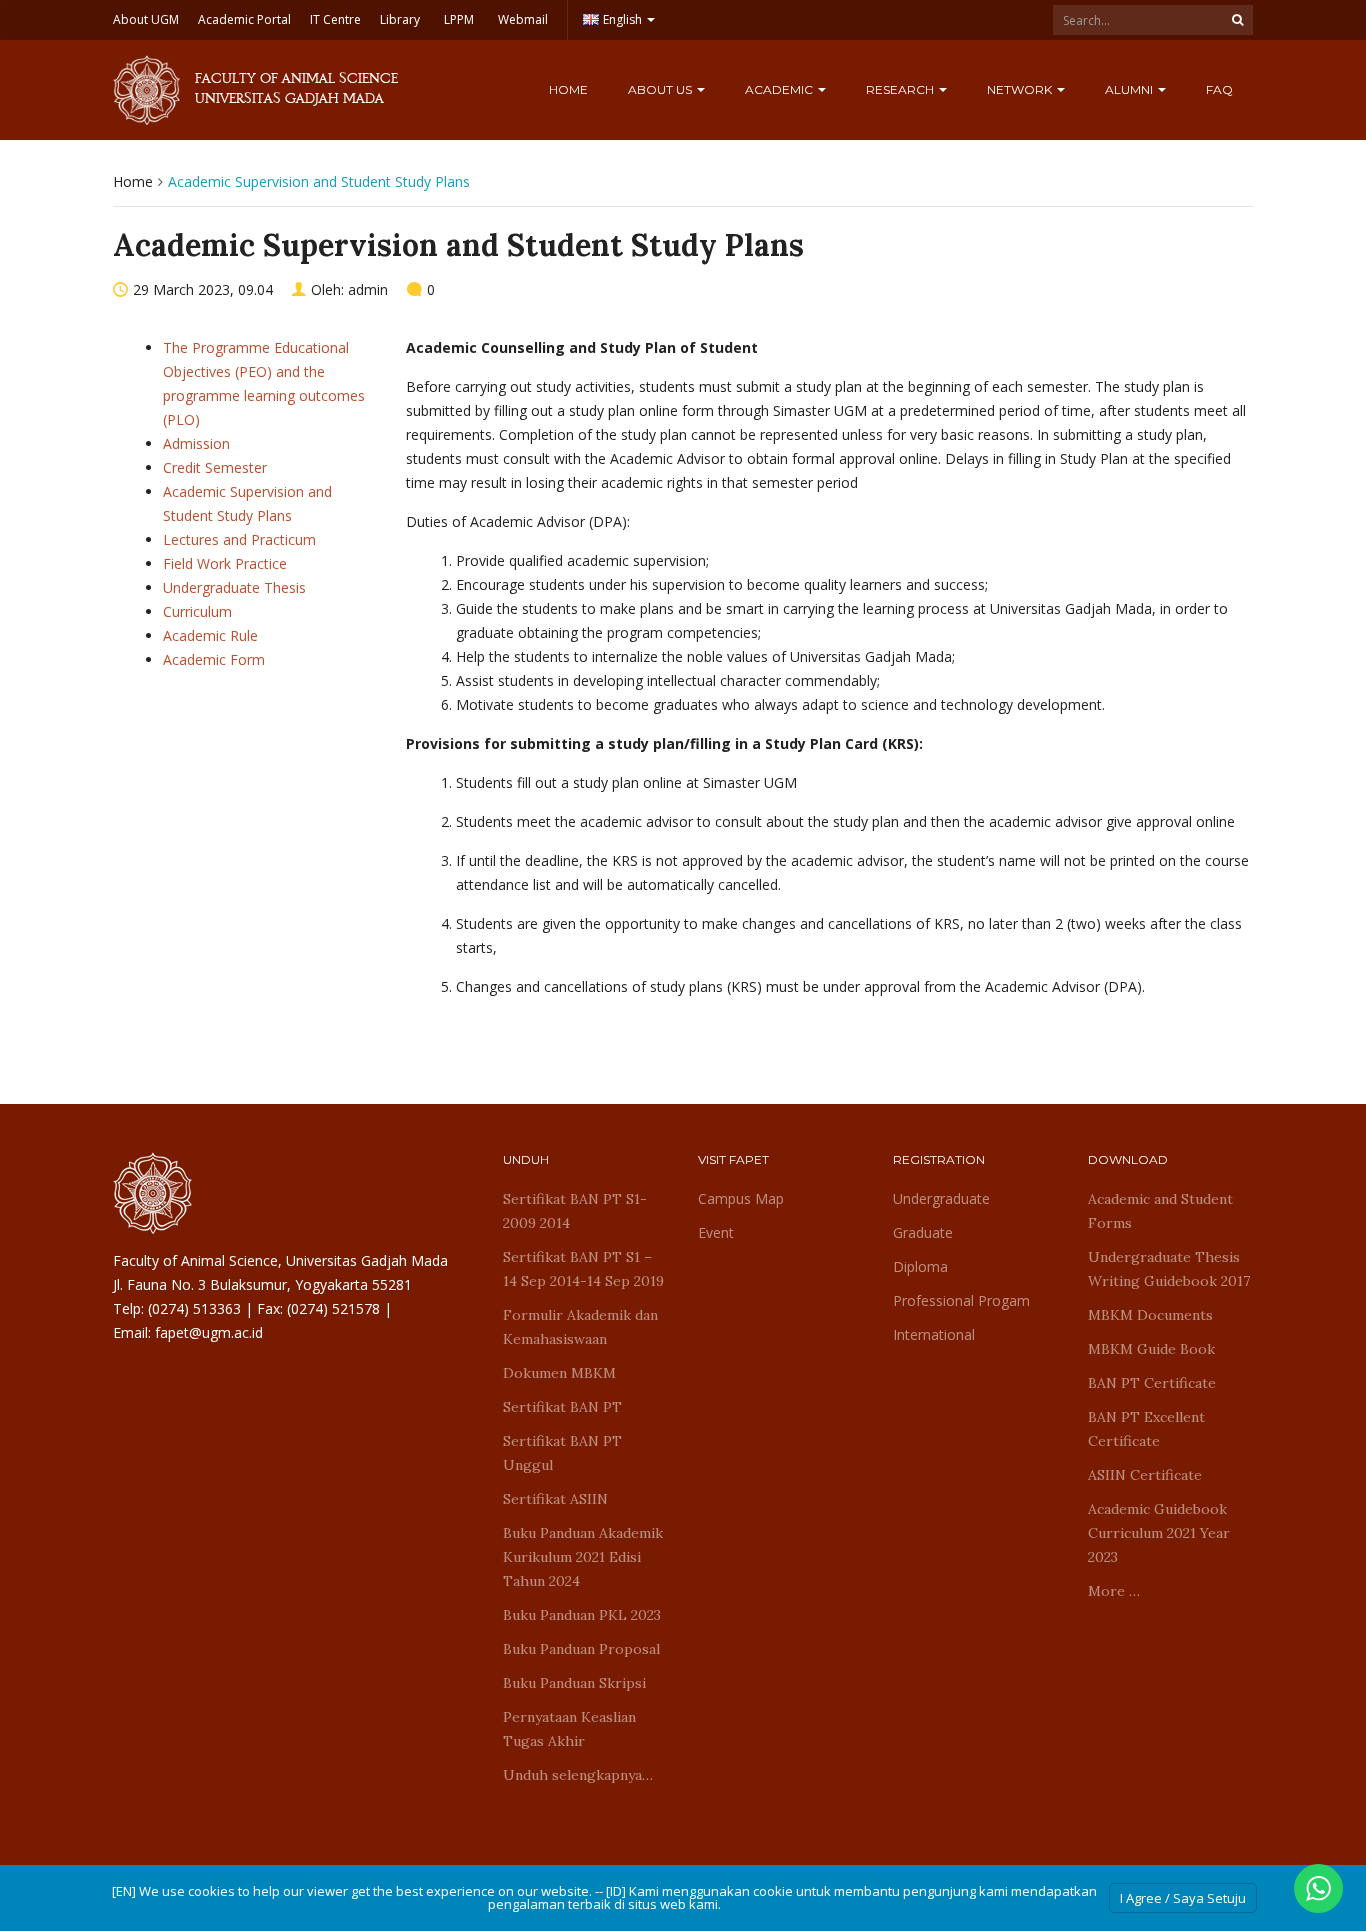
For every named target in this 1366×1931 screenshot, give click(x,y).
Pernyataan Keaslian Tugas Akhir (569, 1729)
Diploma (920, 1266)
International (934, 1334)
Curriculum (197, 611)
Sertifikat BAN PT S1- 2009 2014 (575, 1211)
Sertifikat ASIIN (555, 1499)
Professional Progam (961, 1300)
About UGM (146, 19)
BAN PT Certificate (1152, 1383)
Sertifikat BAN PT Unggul (562, 1453)
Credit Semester (215, 467)
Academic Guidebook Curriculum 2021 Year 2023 (1159, 1533)
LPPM (459, 19)
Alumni (1130, 89)
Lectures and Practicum (239, 539)
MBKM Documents (1150, 1315)
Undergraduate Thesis (234, 587)
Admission (196, 443)
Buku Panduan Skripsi (574, 1683)
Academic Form (214, 659)
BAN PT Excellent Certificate (1146, 1429)
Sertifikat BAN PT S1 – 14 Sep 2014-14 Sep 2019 (583, 1269)
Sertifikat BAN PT (562, 1407)
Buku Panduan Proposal (581, 1649)
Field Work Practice (225, 563)
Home (568, 89)
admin (368, 289)
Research (901, 89)
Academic (780, 89)
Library (400, 19)
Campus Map (741, 1198)
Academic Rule (210, 635)
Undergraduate (941, 1198)
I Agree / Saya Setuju (1183, 1898)
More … (1114, 1591)
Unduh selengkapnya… (578, 1775)
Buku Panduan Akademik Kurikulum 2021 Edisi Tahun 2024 (583, 1557)
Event (716, 1232)
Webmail (523, 19)
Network (1021, 89)
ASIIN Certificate (1145, 1475)
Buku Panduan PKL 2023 (582, 1615)
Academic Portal (244, 19)
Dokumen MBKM (559, 1373)
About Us (661, 89)
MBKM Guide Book (1151, 1349)
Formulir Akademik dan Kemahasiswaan (580, 1327)
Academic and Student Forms (1160, 1211)
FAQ (1219, 89)
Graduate (923, 1232)
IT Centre (335, 19)
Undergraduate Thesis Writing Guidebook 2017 (1169, 1269)
